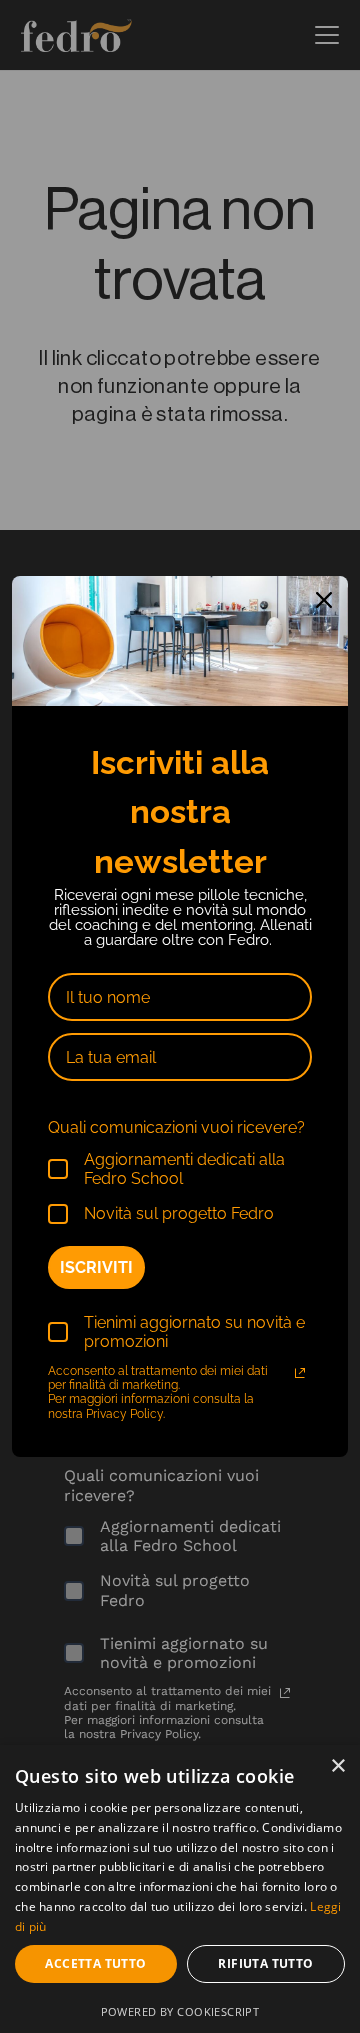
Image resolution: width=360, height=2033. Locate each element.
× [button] (337, 1766)
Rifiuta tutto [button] (265, 1963)
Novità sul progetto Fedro (179, 1213)
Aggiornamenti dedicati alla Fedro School (184, 1169)
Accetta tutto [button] (95, 1963)
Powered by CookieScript (180, 2011)
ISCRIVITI (96, 1267)
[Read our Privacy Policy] (300, 1373)
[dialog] (180, 1889)
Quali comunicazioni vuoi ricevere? (176, 1127)
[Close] (324, 600)
